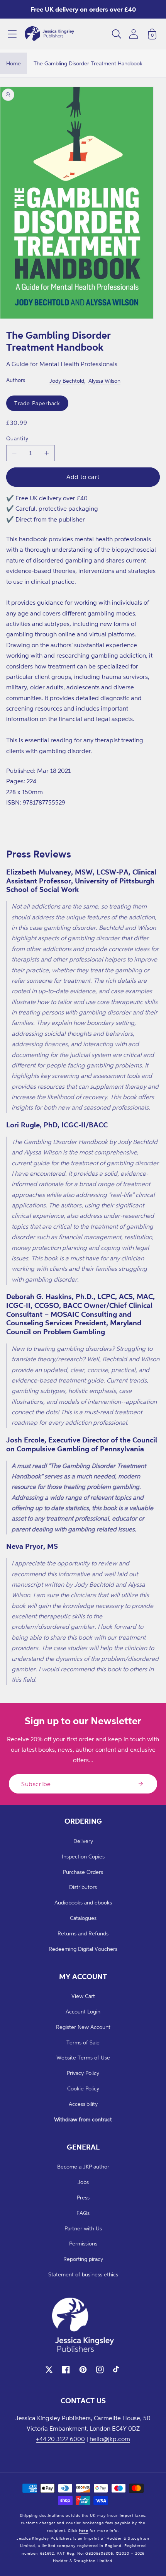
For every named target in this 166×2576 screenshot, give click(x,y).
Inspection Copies (83, 1856)
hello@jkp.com (110, 2439)
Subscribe (36, 1784)
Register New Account (83, 2027)
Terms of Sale (83, 2042)
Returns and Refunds (83, 1933)
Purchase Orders (83, 1872)
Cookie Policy (83, 2088)
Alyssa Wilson (104, 381)
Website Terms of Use (83, 2057)
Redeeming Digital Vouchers (83, 1949)
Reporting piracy (83, 2259)
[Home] (49, 34)
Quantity (17, 438)
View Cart (83, 1996)
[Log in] (134, 34)
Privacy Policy (83, 2073)
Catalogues (83, 1918)
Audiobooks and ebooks (83, 1902)
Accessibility (83, 2104)
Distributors (83, 1887)
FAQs (83, 2213)
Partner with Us (83, 2228)
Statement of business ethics (83, 2274)
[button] (12, 34)
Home (14, 63)
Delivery (83, 1841)
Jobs (83, 2182)
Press (83, 2197)
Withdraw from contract (83, 2119)
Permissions (83, 2243)
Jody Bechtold (67, 381)
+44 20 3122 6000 (60, 2439)
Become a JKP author (83, 2166)
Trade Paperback (37, 403)
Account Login (83, 2011)
